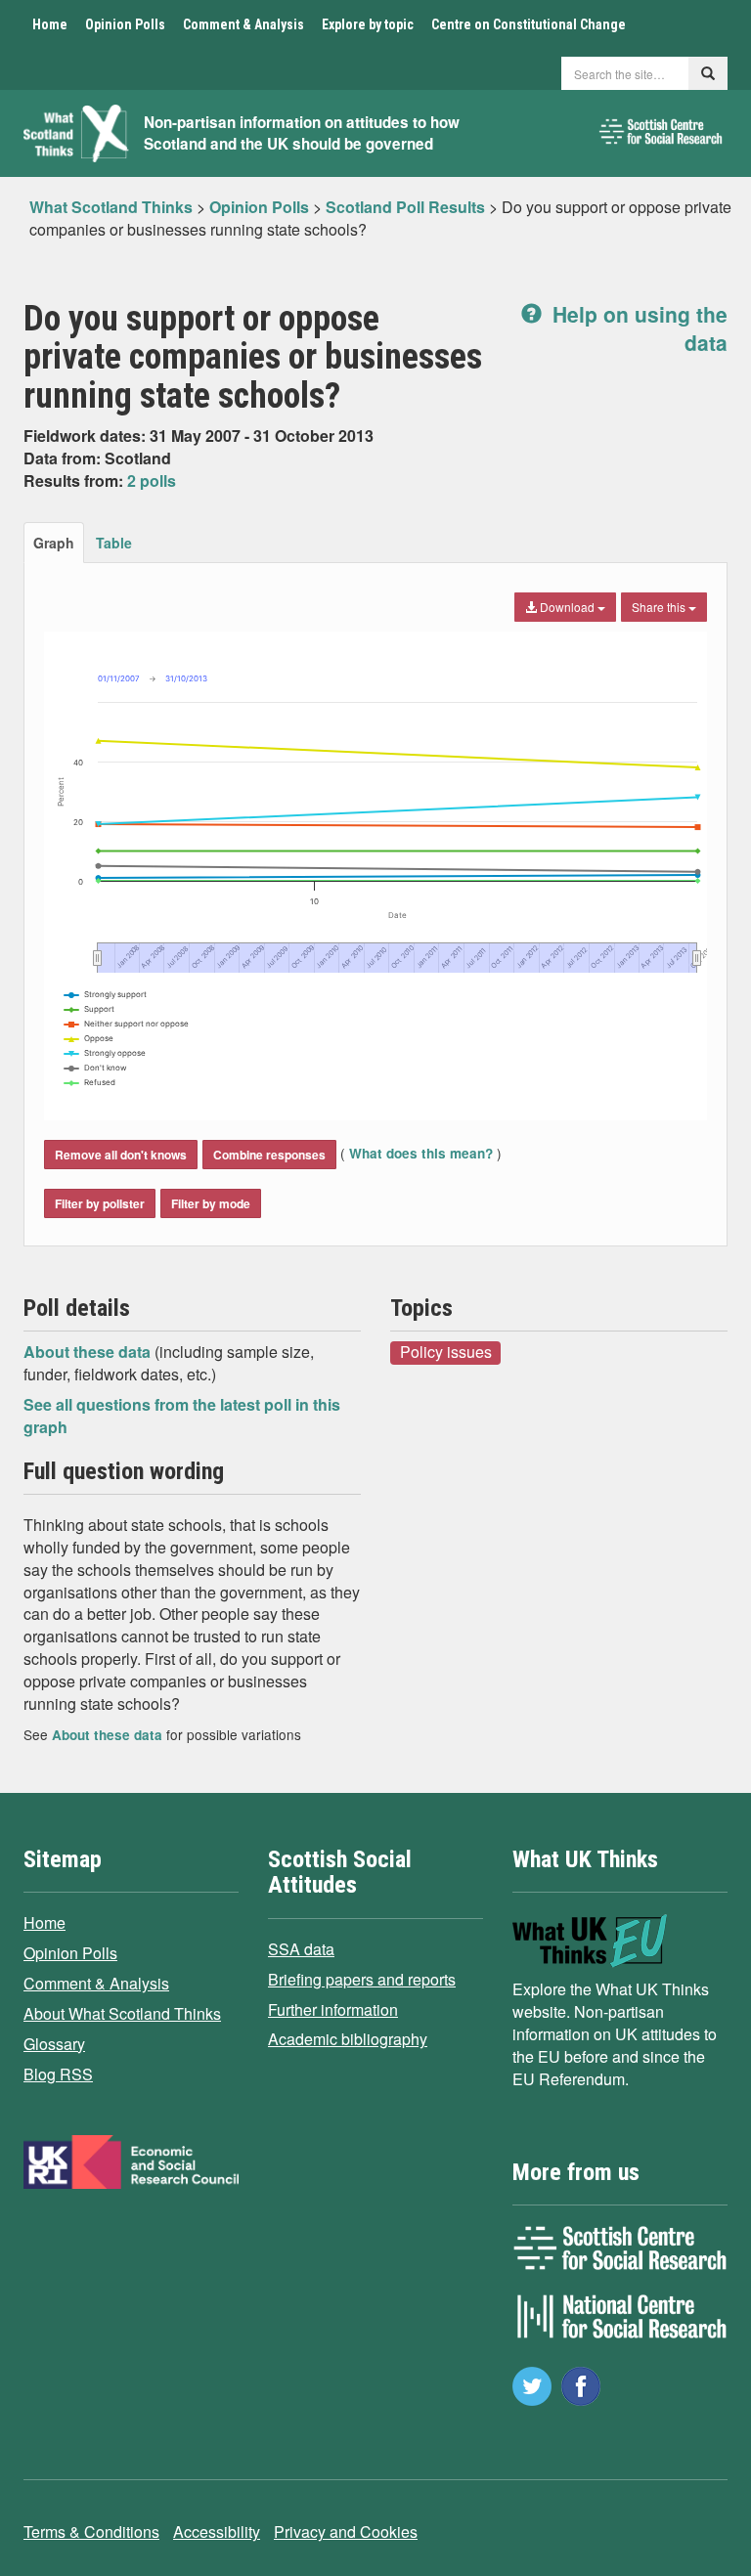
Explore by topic (368, 24)
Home (50, 24)
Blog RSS (58, 2074)
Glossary (54, 2044)
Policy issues (446, 1352)
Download (567, 607)
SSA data (301, 1949)
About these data (89, 1352)
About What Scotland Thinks (122, 2013)
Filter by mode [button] (211, 1203)
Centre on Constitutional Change (529, 24)
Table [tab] (114, 543)
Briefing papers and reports (362, 1979)
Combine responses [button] (269, 1155)
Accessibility (217, 2532)
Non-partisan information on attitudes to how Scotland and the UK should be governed (302, 133)
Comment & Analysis (243, 24)
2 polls (152, 480)
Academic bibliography (348, 2039)
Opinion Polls (125, 24)
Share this (660, 607)
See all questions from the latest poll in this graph (182, 1416)
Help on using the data (637, 328)
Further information (333, 2009)
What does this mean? (421, 1153)
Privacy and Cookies (346, 2532)
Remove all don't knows (121, 1155)
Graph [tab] (54, 543)
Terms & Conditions (91, 2532)
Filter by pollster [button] (100, 1203)
